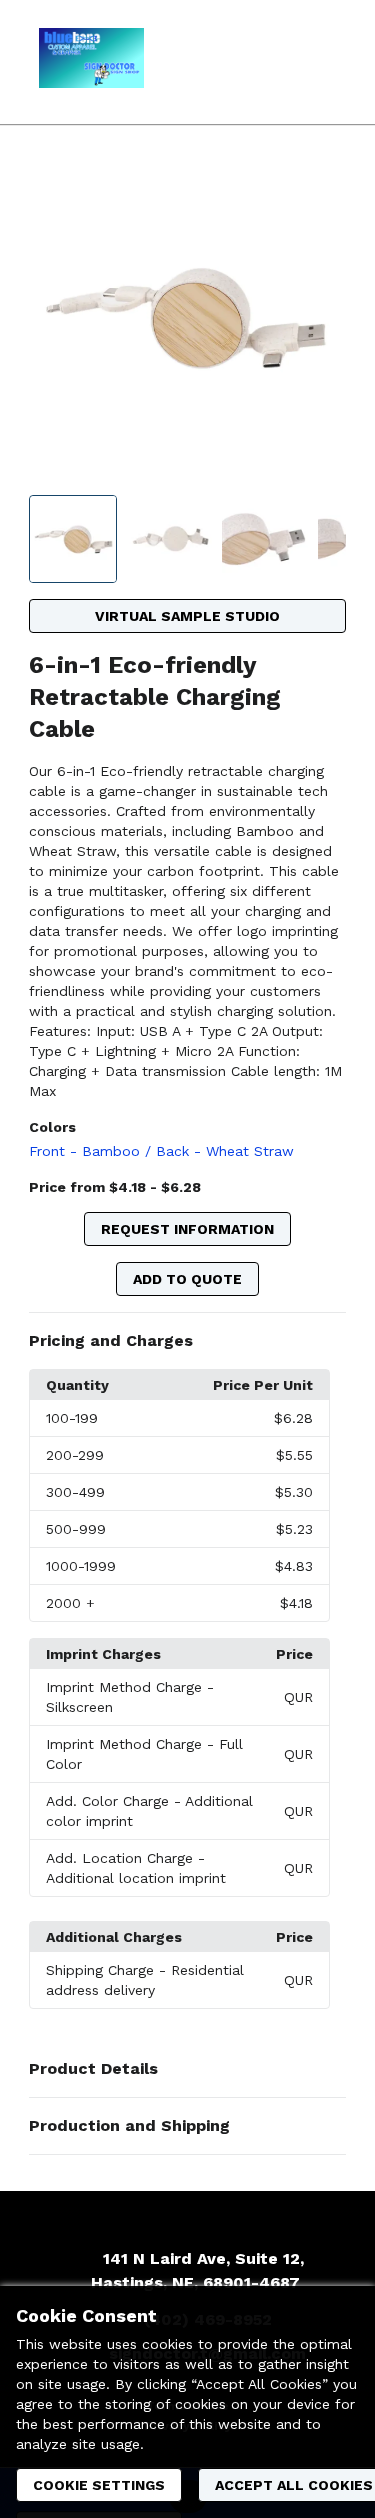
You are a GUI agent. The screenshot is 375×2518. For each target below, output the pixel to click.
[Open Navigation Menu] (320, 62)
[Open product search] (280, 62)
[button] (187, 1341)
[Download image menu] (321, 187)
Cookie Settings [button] (99, 2485)
